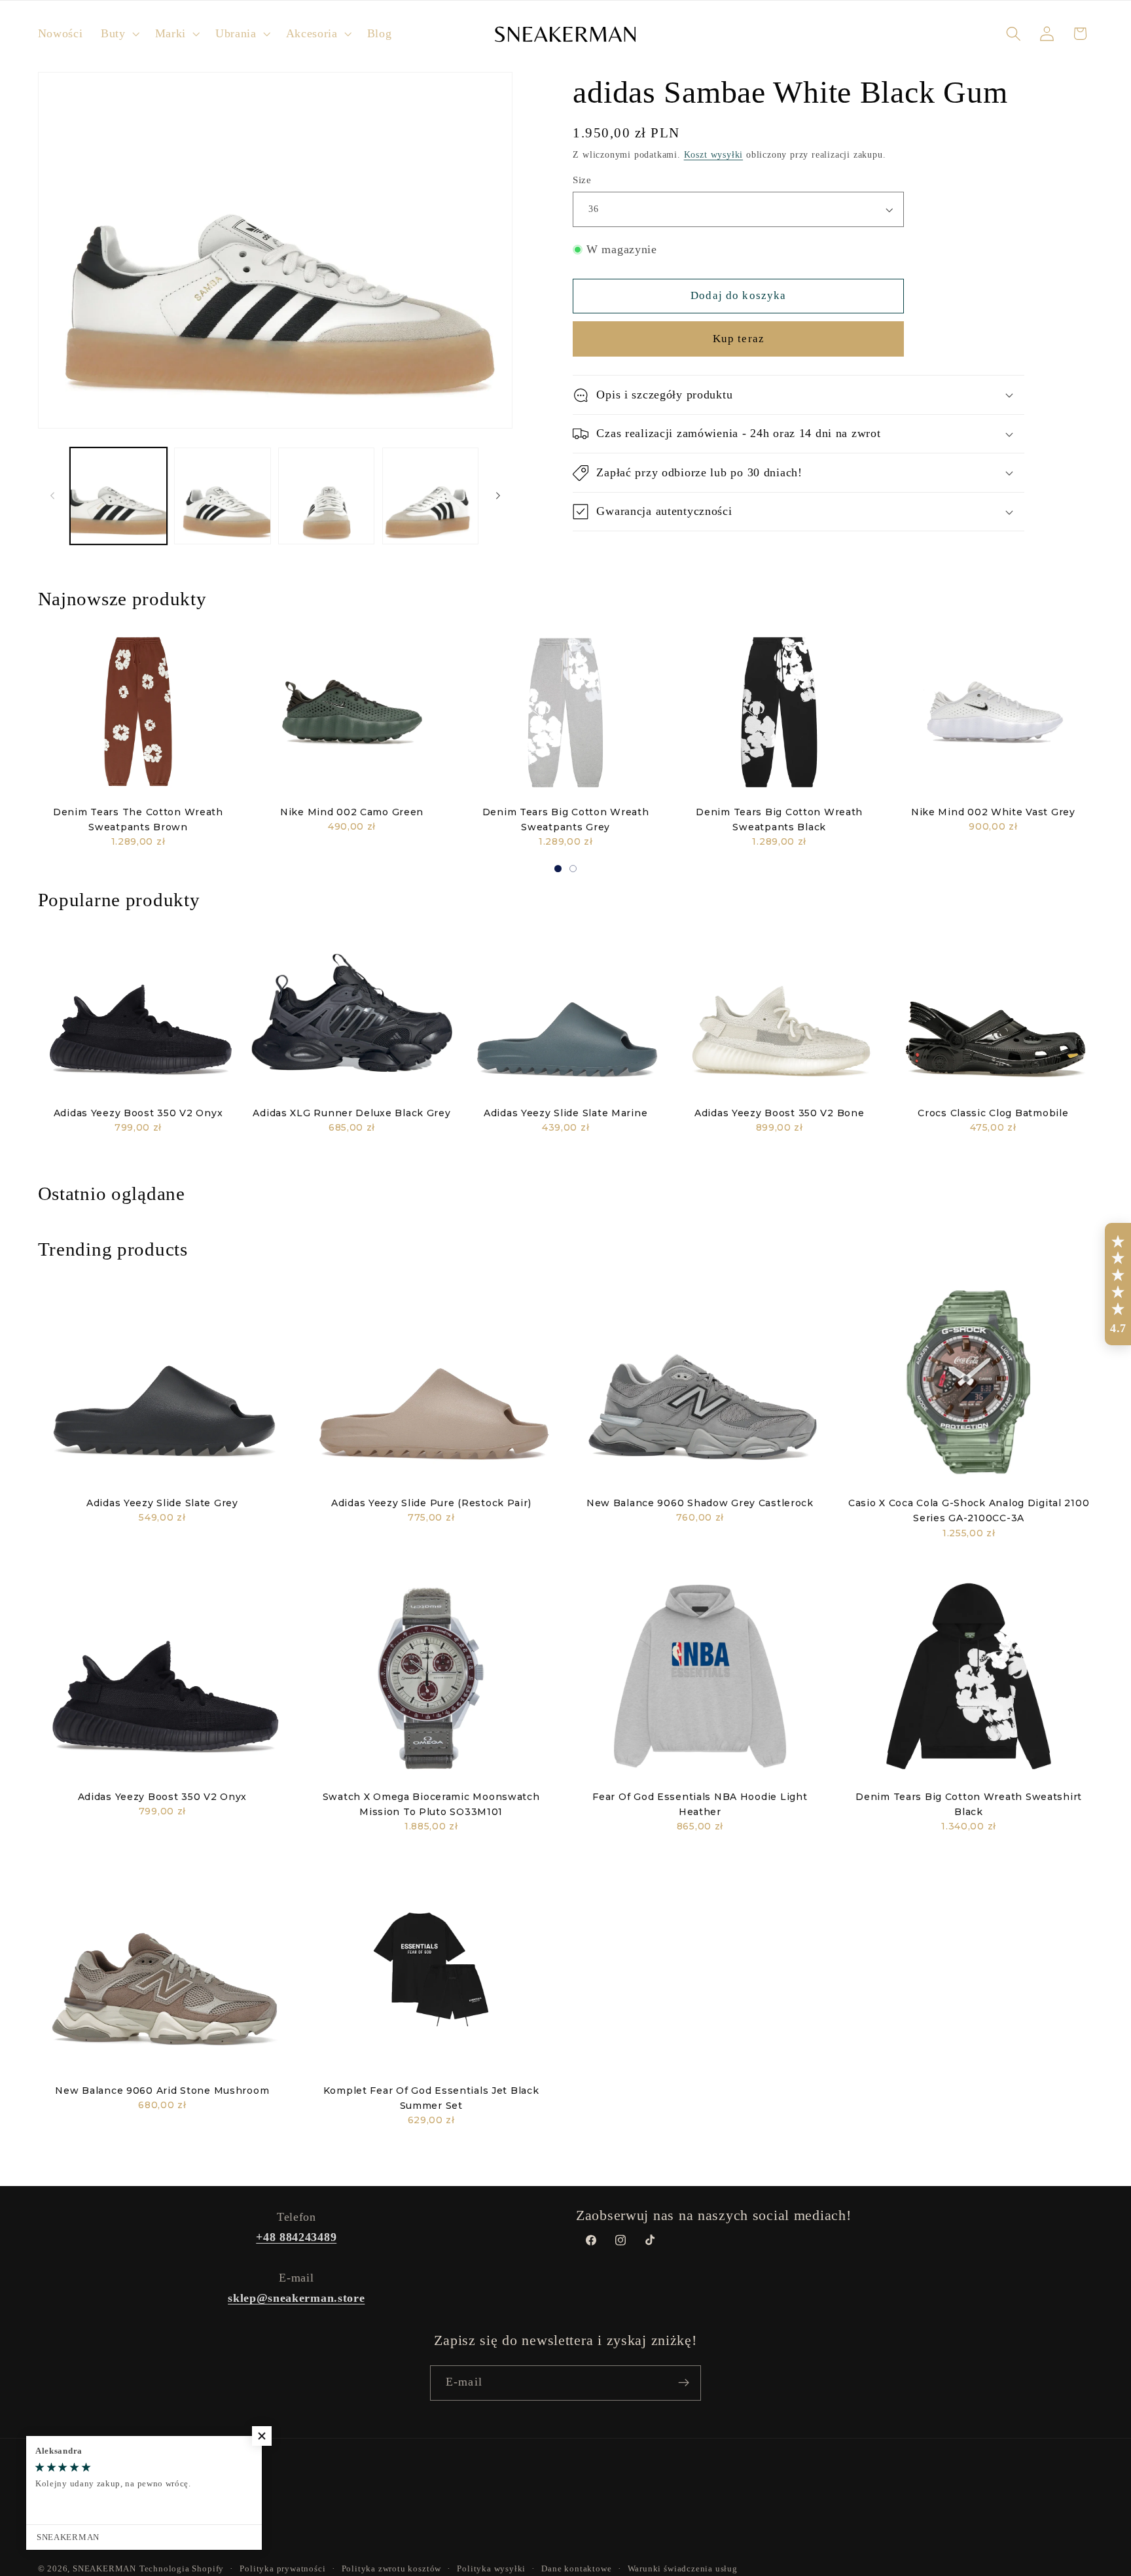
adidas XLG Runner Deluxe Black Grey (351, 1113)
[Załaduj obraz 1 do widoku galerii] (118, 496)
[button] (119, 34)
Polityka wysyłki (491, 2569)
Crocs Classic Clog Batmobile (993, 1113)
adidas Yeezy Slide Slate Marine (565, 1113)
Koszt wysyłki (713, 155)
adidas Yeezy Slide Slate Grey (162, 1503)
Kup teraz (739, 339)
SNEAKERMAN (104, 2569)
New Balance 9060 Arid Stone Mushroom (162, 2091)
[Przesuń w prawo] (498, 496)
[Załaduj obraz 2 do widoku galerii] (222, 496)
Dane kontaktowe (576, 2569)
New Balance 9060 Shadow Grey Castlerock (700, 1503)
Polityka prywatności (282, 2569)
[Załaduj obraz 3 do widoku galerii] (326, 496)
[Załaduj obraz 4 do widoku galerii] (430, 496)
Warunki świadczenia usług (683, 2569)
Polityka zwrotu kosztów (392, 2569)
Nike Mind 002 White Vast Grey (993, 812)
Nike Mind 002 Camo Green (352, 812)
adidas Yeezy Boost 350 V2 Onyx (138, 1113)
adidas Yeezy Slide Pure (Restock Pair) (431, 1503)
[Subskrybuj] (684, 2383)
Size (582, 180)
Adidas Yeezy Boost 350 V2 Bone (780, 1113)
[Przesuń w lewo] (52, 496)
